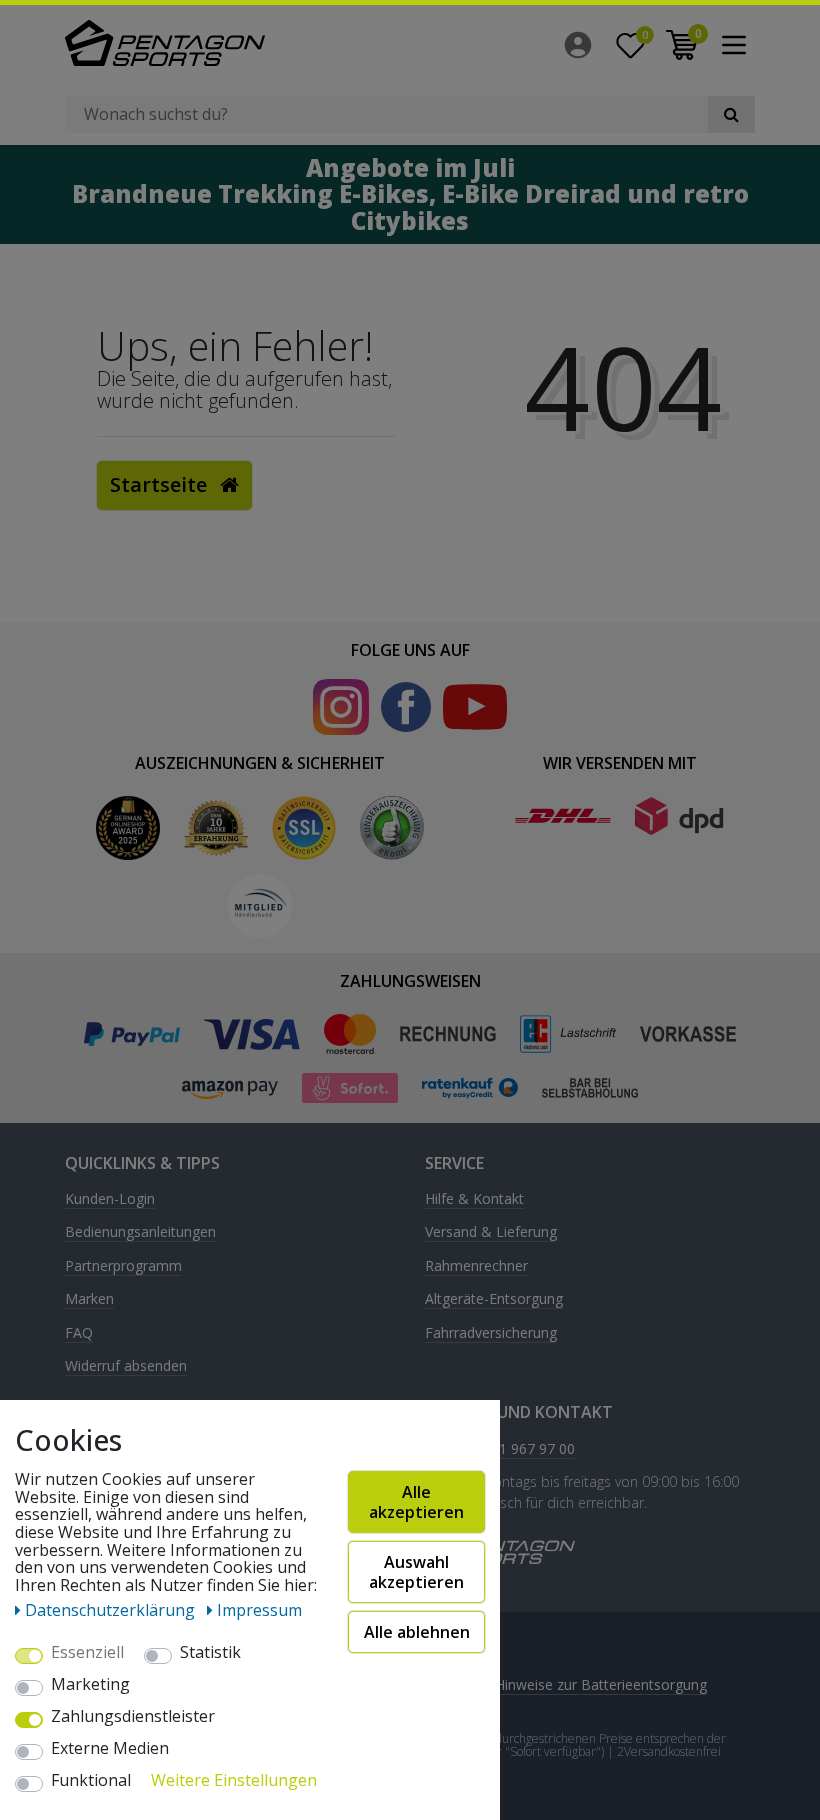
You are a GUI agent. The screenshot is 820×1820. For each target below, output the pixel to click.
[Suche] (731, 114)
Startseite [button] (161, 484)
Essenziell (87, 1653)
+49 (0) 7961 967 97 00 (500, 1449)
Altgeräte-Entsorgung (494, 1299)
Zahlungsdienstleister (133, 1717)
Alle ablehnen (417, 1632)
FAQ (79, 1333)
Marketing (90, 1685)
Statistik (210, 1653)
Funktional (91, 1781)
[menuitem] (583, 45)
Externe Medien (110, 1749)
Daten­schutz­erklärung (112, 1610)
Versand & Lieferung (491, 1232)
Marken (89, 1299)
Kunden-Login (110, 1199)
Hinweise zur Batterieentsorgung (601, 1684)
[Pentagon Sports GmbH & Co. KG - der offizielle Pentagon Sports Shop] (230, 43)
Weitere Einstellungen (234, 1781)
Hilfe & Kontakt (474, 1199)
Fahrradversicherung (491, 1333)
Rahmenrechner (476, 1266)
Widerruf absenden (126, 1366)
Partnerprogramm (123, 1266)
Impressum (259, 1610)
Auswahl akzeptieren (416, 1572)
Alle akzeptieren (416, 1502)
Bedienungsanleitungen (140, 1232)
